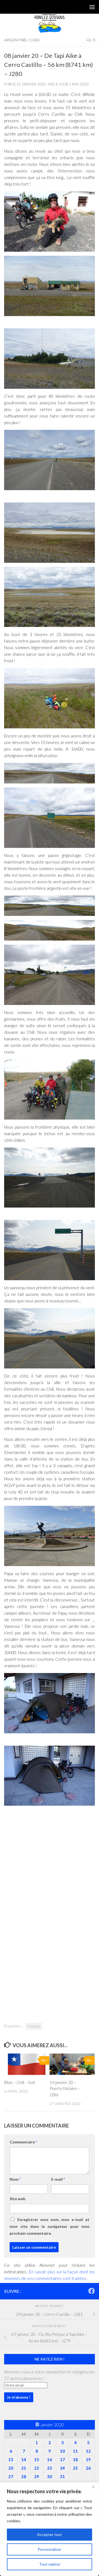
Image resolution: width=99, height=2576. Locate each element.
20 (11, 2468)
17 (62, 2459)
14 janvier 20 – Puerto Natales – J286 (65, 2088)
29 (37, 2476)
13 (11, 2459)
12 (88, 2451)
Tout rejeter (50, 2564)
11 (75, 2451)
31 (62, 2476)
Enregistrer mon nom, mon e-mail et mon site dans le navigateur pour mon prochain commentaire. (50, 2226)
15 (37, 2459)
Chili (35, 40)
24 (62, 2468)
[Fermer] (93, 2487)
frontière (34, 2026)
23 (50, 2468)
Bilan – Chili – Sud (20, 2082)
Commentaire (23, 2142)
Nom (15, 2179)
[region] (50, 2529)
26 (88, 2468)
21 (24, 2468)
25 (75, 2468)
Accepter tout (50, 2534)
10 (62, 2451)
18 (75, 2459)
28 (24, 2476)
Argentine (15, 40)
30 (50, 2476)
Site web (17, 2199)
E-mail (58, 2179)
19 (88, 2459)
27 (11, 2476)
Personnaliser (50, 2549)
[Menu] (92, 7)
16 (50, 2459)
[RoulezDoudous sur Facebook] (92, 2291)
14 (24, 2459)
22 (37, 2468)
